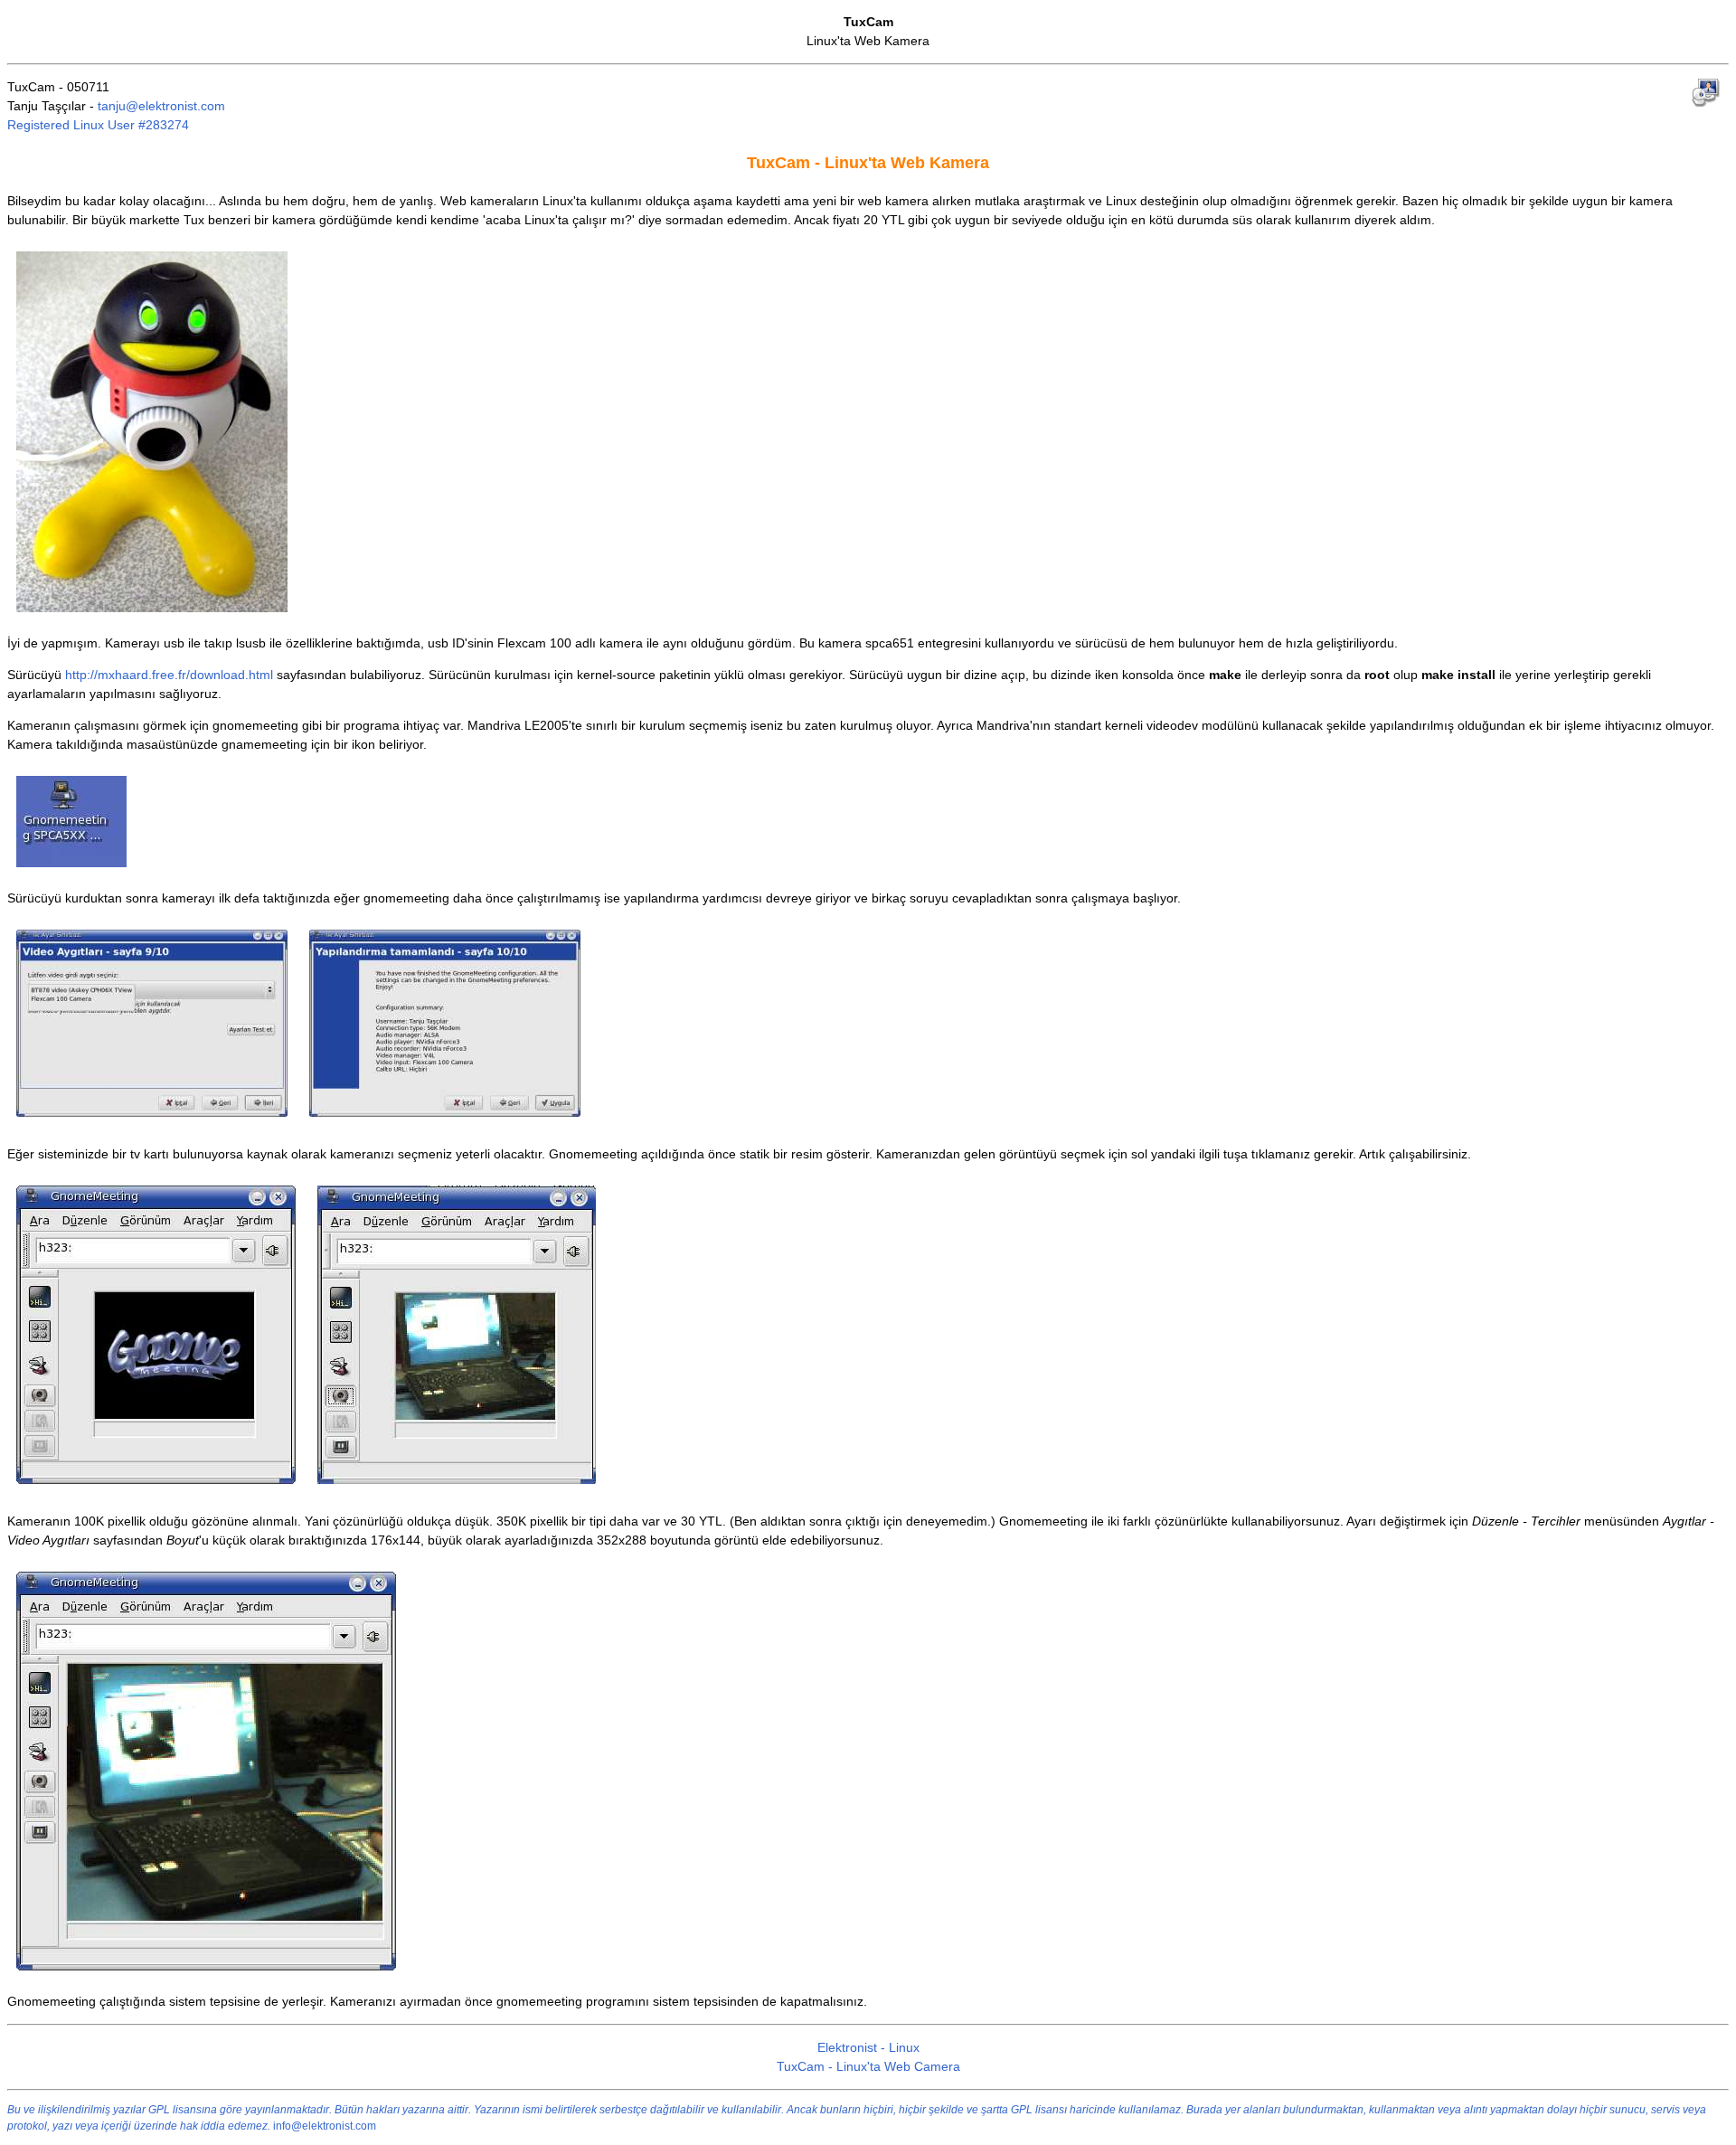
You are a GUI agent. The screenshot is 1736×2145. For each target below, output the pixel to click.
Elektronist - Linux (868, 2047)
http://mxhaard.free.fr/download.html (169, 675)
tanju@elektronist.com (161, 106)
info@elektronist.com (325, 2126)
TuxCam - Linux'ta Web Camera (868, 2066)
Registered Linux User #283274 (98, 125)
